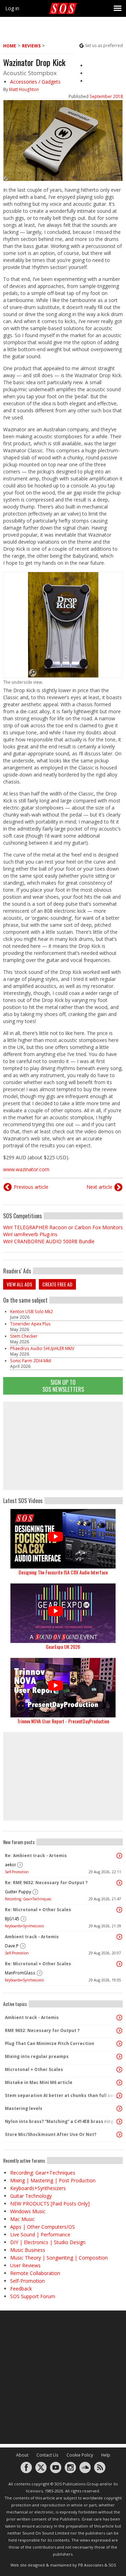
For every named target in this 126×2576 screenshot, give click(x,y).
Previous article (31, 1187)
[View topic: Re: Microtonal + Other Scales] (119, 1910)
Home (10, 46)
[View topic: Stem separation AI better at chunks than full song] (119, 2096)
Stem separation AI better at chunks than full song (61, 2095)
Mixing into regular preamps (37, 2056)
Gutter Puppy (18, 1892)
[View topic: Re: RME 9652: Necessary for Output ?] (119, 1883)
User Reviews (25, 2265)
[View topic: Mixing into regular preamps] (119, 2057)
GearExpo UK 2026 (63, 1647)
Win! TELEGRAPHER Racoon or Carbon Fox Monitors (63, 1227)
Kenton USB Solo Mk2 (31, 1312)
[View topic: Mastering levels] (119, 2109)
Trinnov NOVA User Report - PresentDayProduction (63, 1721)
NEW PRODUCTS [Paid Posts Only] (50, 2204)
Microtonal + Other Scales (34, 2069)
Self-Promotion (17, 1872)
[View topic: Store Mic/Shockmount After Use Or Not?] (119, 2135)
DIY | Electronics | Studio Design (48, 2242)
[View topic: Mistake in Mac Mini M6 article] (119, 2083)
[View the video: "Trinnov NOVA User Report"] (63, 1688)
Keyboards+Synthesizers (24, 1926)
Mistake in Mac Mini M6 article (39, 2082)
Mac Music (22, 2219)
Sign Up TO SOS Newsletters (63, 1386)
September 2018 (106, 96)
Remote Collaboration (35, 2273)
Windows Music (28, 2211)
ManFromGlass (20, 1973)
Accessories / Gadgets (35, 82)
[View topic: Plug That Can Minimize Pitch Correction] (119, 2044)
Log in (12, 8)
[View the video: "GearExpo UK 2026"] (63, 1613)
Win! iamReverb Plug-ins (30, 1234)
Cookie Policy (80, 2455)
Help (106, 2455)
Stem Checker (24, 1336)
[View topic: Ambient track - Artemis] (119, 1937)
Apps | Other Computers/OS (43, 2227)
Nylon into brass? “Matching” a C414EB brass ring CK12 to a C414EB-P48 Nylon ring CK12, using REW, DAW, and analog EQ (61, 2121)
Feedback (21, 2289)
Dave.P (12, 1946)
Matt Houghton (24, 89)
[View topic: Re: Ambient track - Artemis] (119, 1856)
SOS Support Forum (33, 2296)
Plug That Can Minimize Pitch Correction (50, 2043)
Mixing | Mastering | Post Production (53, 2180)
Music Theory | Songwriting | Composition (59, 2258)
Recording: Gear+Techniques (28, 1899)
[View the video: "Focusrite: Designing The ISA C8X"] (63, 1539)
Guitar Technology (31, 2196)
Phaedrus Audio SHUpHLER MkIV (42, 1348)
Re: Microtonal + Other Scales (38, 1910)
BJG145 (12, 1919)
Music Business (28, 2250)
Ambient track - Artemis (32, 1937)
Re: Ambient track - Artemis (36, 1856)
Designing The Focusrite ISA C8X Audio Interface (63, 1572)
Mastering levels (24, 2108)
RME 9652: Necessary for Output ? (42, 2030)
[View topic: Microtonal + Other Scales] (119, 2070)
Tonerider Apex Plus (30, 1324)
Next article (99, 1187)
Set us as (104, 45)
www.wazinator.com (26, 1169)
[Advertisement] (63, 1446)
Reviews (31, 46)
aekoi (10, 1865)
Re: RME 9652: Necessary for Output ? (46, 1883)
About (22, 2455)
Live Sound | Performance (40, 2234)
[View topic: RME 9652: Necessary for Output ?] (119, 2031)
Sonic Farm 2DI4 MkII (31, 1361)
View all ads (19, 1284)
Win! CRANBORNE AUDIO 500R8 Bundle (49, 1241)
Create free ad (57, 1284)
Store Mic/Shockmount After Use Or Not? (51, 2134)
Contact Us (47, 2455)
